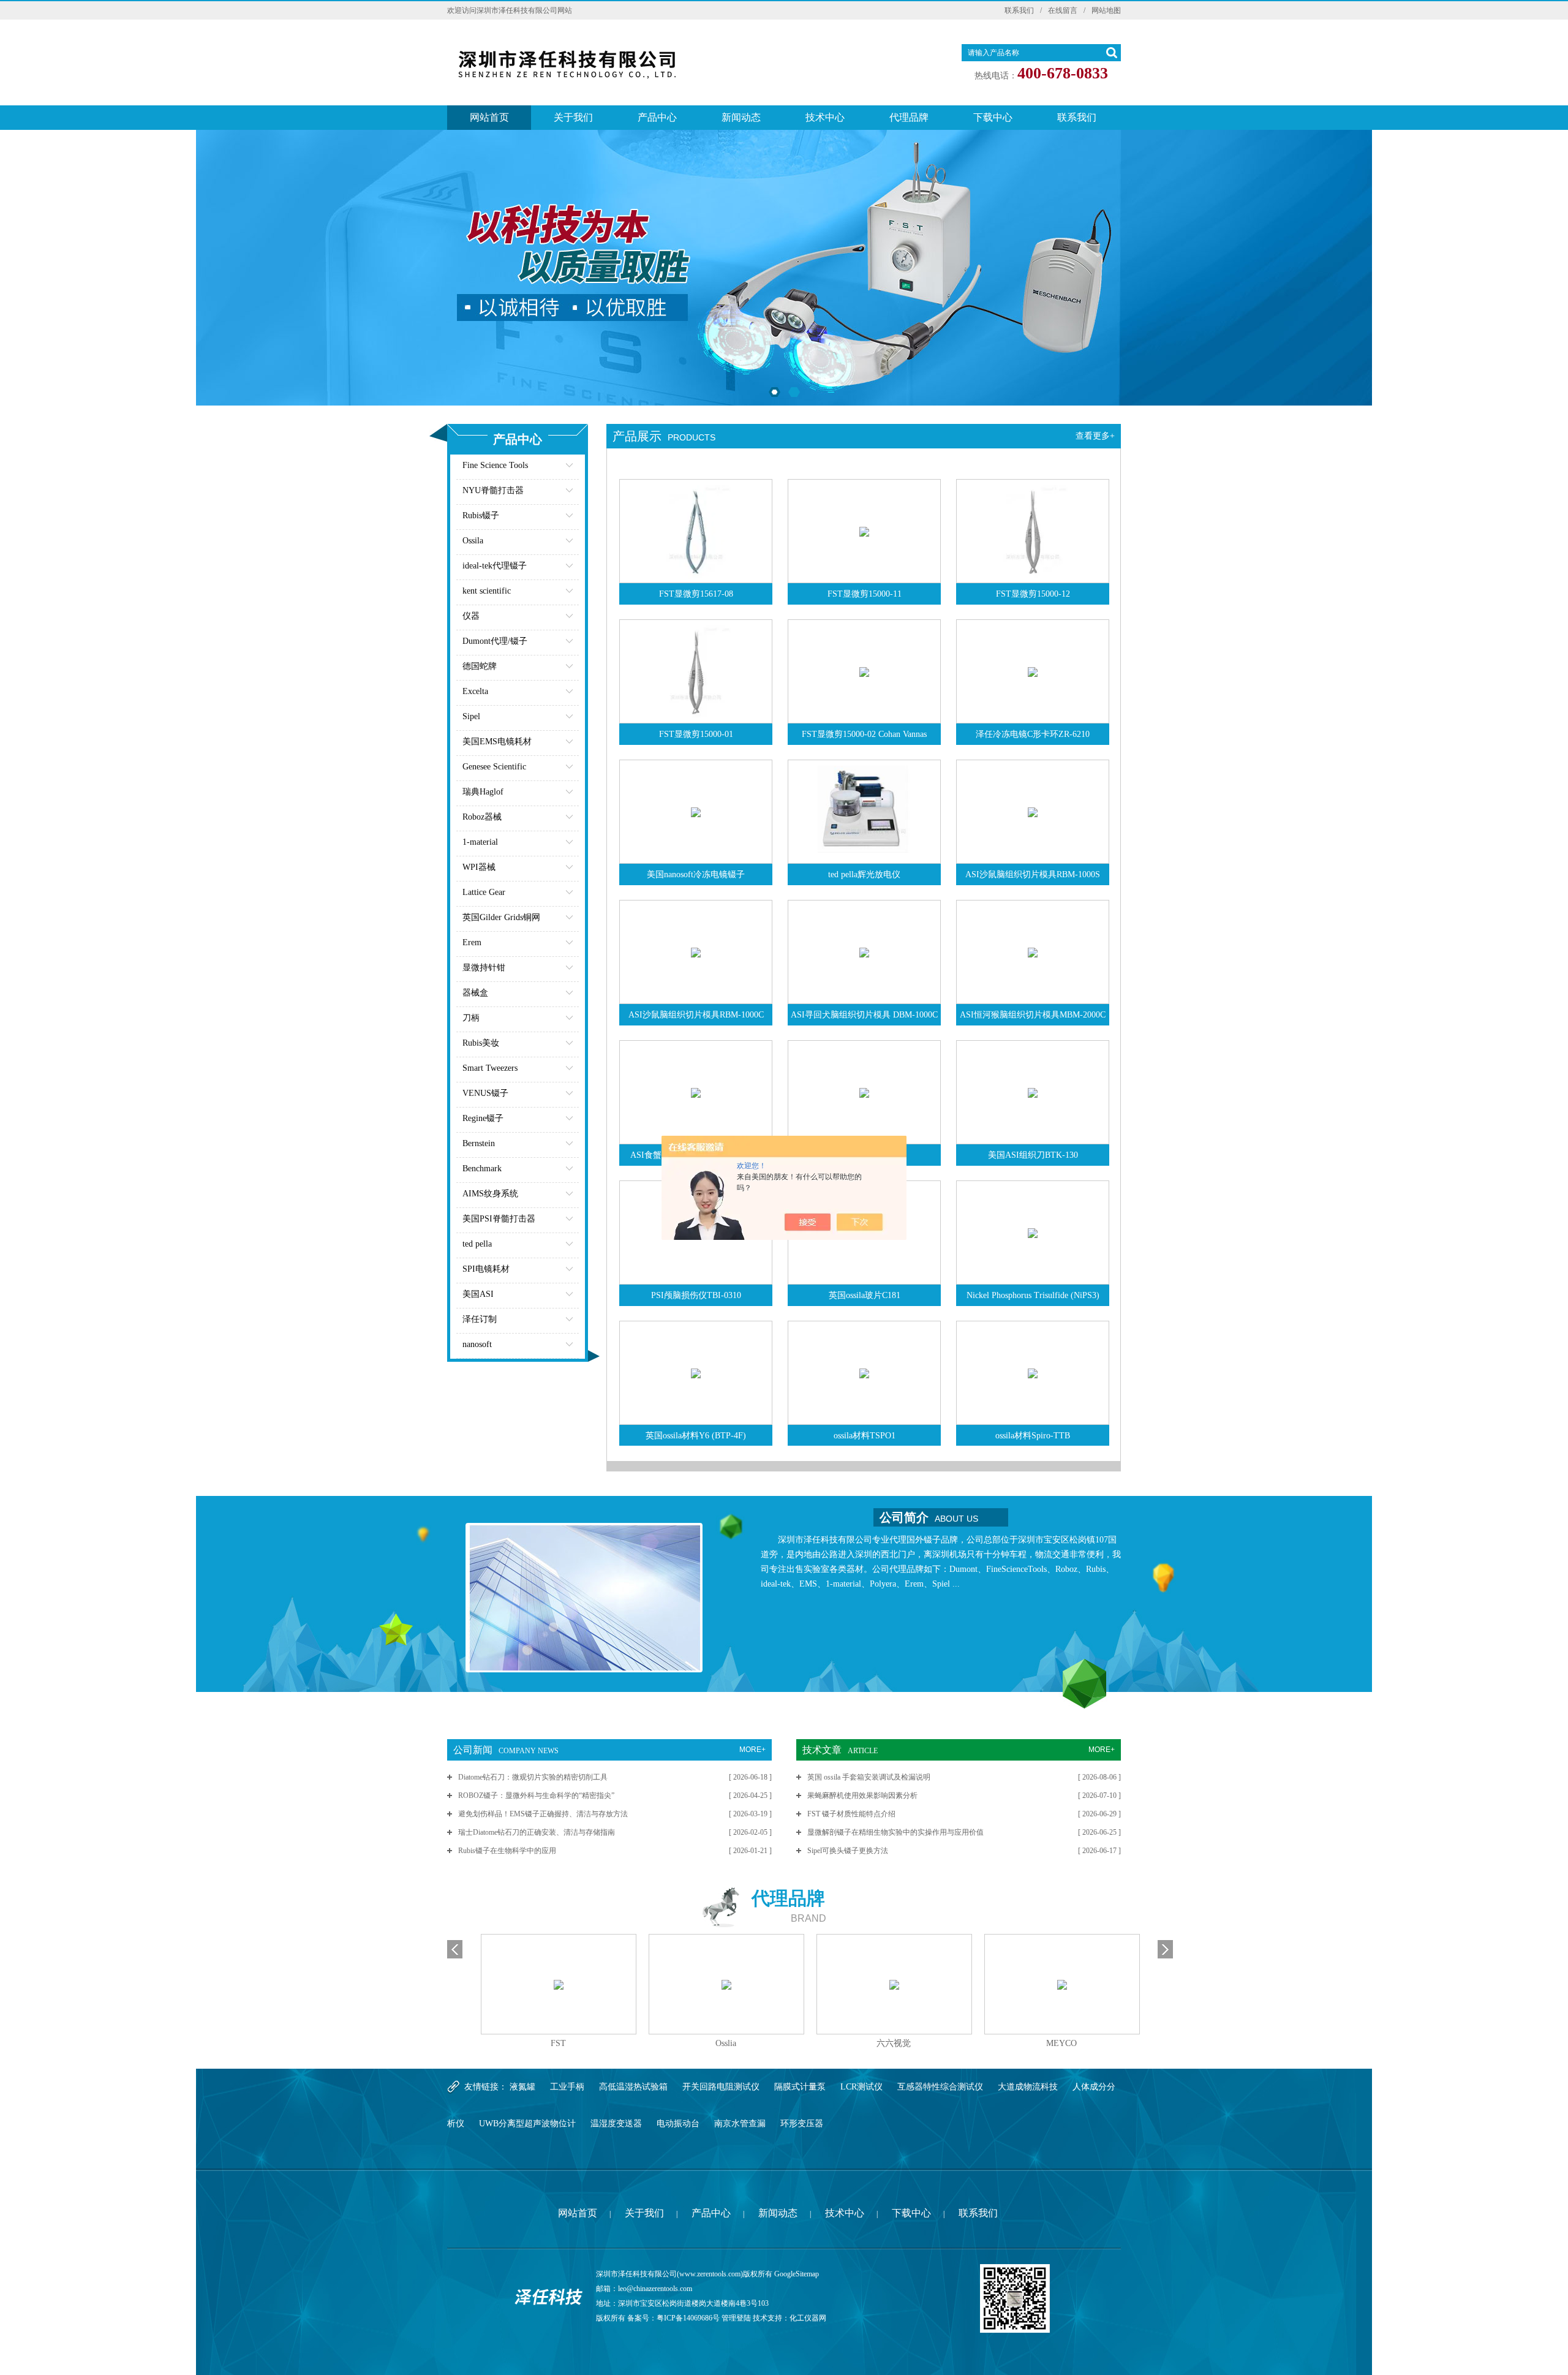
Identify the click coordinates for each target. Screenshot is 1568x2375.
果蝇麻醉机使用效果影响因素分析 (862, 1795)
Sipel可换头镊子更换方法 (848, 1851)
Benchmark (482, 1169)
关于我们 (573, 117)
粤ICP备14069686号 (688, 2318)
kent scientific (487, 591)
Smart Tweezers (490, 1068)
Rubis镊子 (481, 515)
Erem (472, 942)
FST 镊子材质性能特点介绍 (851, 1814)
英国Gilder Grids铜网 (501, 917)
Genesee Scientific (494, 767)
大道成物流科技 (1028, 2087)
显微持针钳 (484, 968)
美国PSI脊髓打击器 (499, 1219)
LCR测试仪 (861, 2087)
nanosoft (477, 1344)
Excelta (475, 691)
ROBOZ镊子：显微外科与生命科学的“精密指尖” (536, 1795)
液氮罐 (522, 2087)
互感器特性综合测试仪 (940, 2087)
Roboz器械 (482, 817)
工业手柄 (567, 2087)
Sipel (471, 716)
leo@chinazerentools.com (655, 2289)
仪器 (471, 616)
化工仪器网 (808, 2318)
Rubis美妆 (481, 1043)
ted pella (477, 1244)
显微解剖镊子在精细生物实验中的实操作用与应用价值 (895, 1832)
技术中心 (825, 117)
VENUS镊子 (485, 1093)
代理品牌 (909, 117)
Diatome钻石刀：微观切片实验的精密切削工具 (533, 1777)
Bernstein (479, 1143)
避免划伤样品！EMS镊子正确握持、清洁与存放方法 (543, 1814)
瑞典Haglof (483, 792)
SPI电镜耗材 (486, 1269)
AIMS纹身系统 (490, 1194)
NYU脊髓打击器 (493, 490)
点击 (554, 468)
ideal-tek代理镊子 (495, 566)
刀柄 (471, 1018)
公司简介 (929, 1517)
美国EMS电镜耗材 (497, 742)
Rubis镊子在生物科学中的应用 (507, 1851)
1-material (480, 842)
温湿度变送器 (616, 2124)
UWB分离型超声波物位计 (527, 2124)
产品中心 (657, 117)
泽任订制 (480, 1319)
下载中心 (993, 117)
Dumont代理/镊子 (495, 641)
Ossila (473, 541)
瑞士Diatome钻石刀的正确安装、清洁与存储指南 (537, 1832)
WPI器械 (479, 867)
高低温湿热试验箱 (633, 2087)
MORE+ (752, 1750)
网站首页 (489, 117)
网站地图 (1106, 10)
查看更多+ (1095, 436)
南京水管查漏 (740, 2124)
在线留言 (1063, 10)
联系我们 (1019, 10)
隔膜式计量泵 (800, 2087)
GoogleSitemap (797, 2274)
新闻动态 (741, 117)
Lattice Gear (484, 892)
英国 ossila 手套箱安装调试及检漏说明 (869, 1777)
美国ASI (478, 1294)
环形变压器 (802, 2124)
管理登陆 (736, 2318)
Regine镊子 (483, 1118)
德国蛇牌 (480, 666)
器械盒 (475, 993)
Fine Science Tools (495, 465)
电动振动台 (678, 2124)
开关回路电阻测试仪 (721, 2087)
